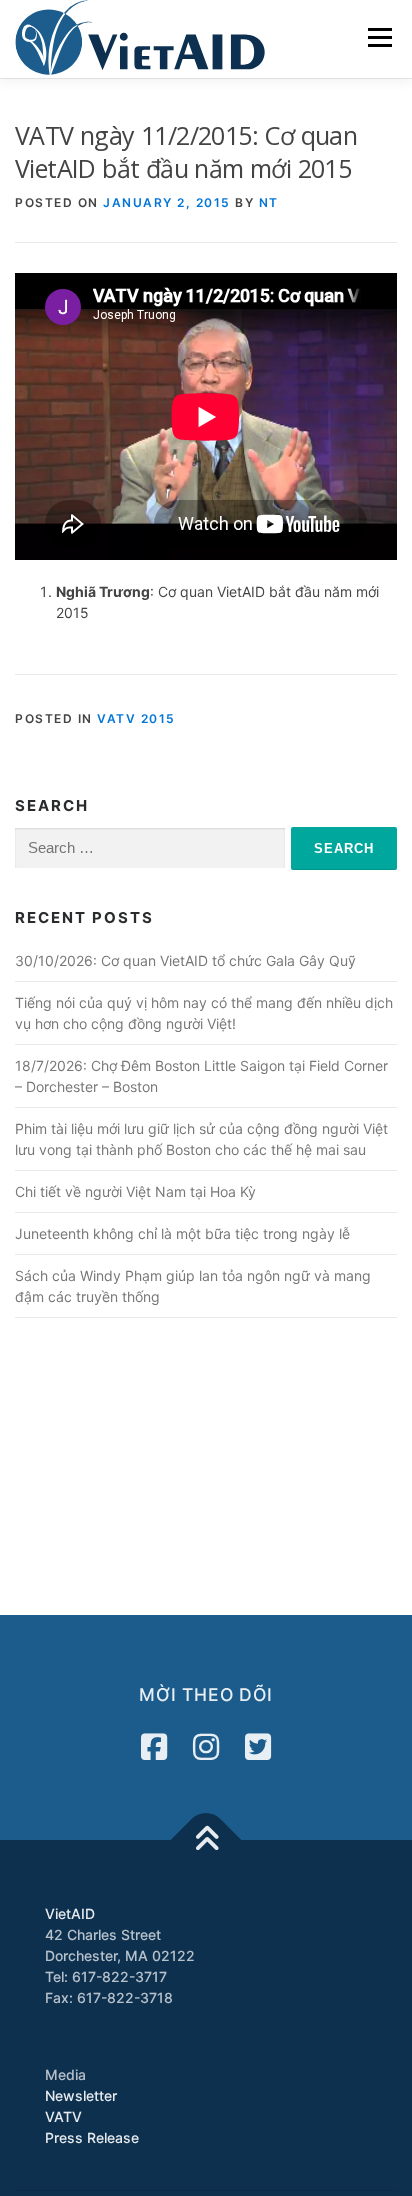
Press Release (92, 2137)
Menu (379, 37)
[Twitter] (258, 1747)
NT (269, 202)
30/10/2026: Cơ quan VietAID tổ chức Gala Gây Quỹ (185, 960)
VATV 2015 (136, 718)
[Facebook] (154, 1747)
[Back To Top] (206, 1839)
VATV (63, 2116)
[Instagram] (206, 1747)
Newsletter (81, 2095)
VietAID (70, 1913)
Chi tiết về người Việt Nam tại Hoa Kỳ (135, 1191)
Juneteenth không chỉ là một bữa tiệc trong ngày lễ (182, 1233)
